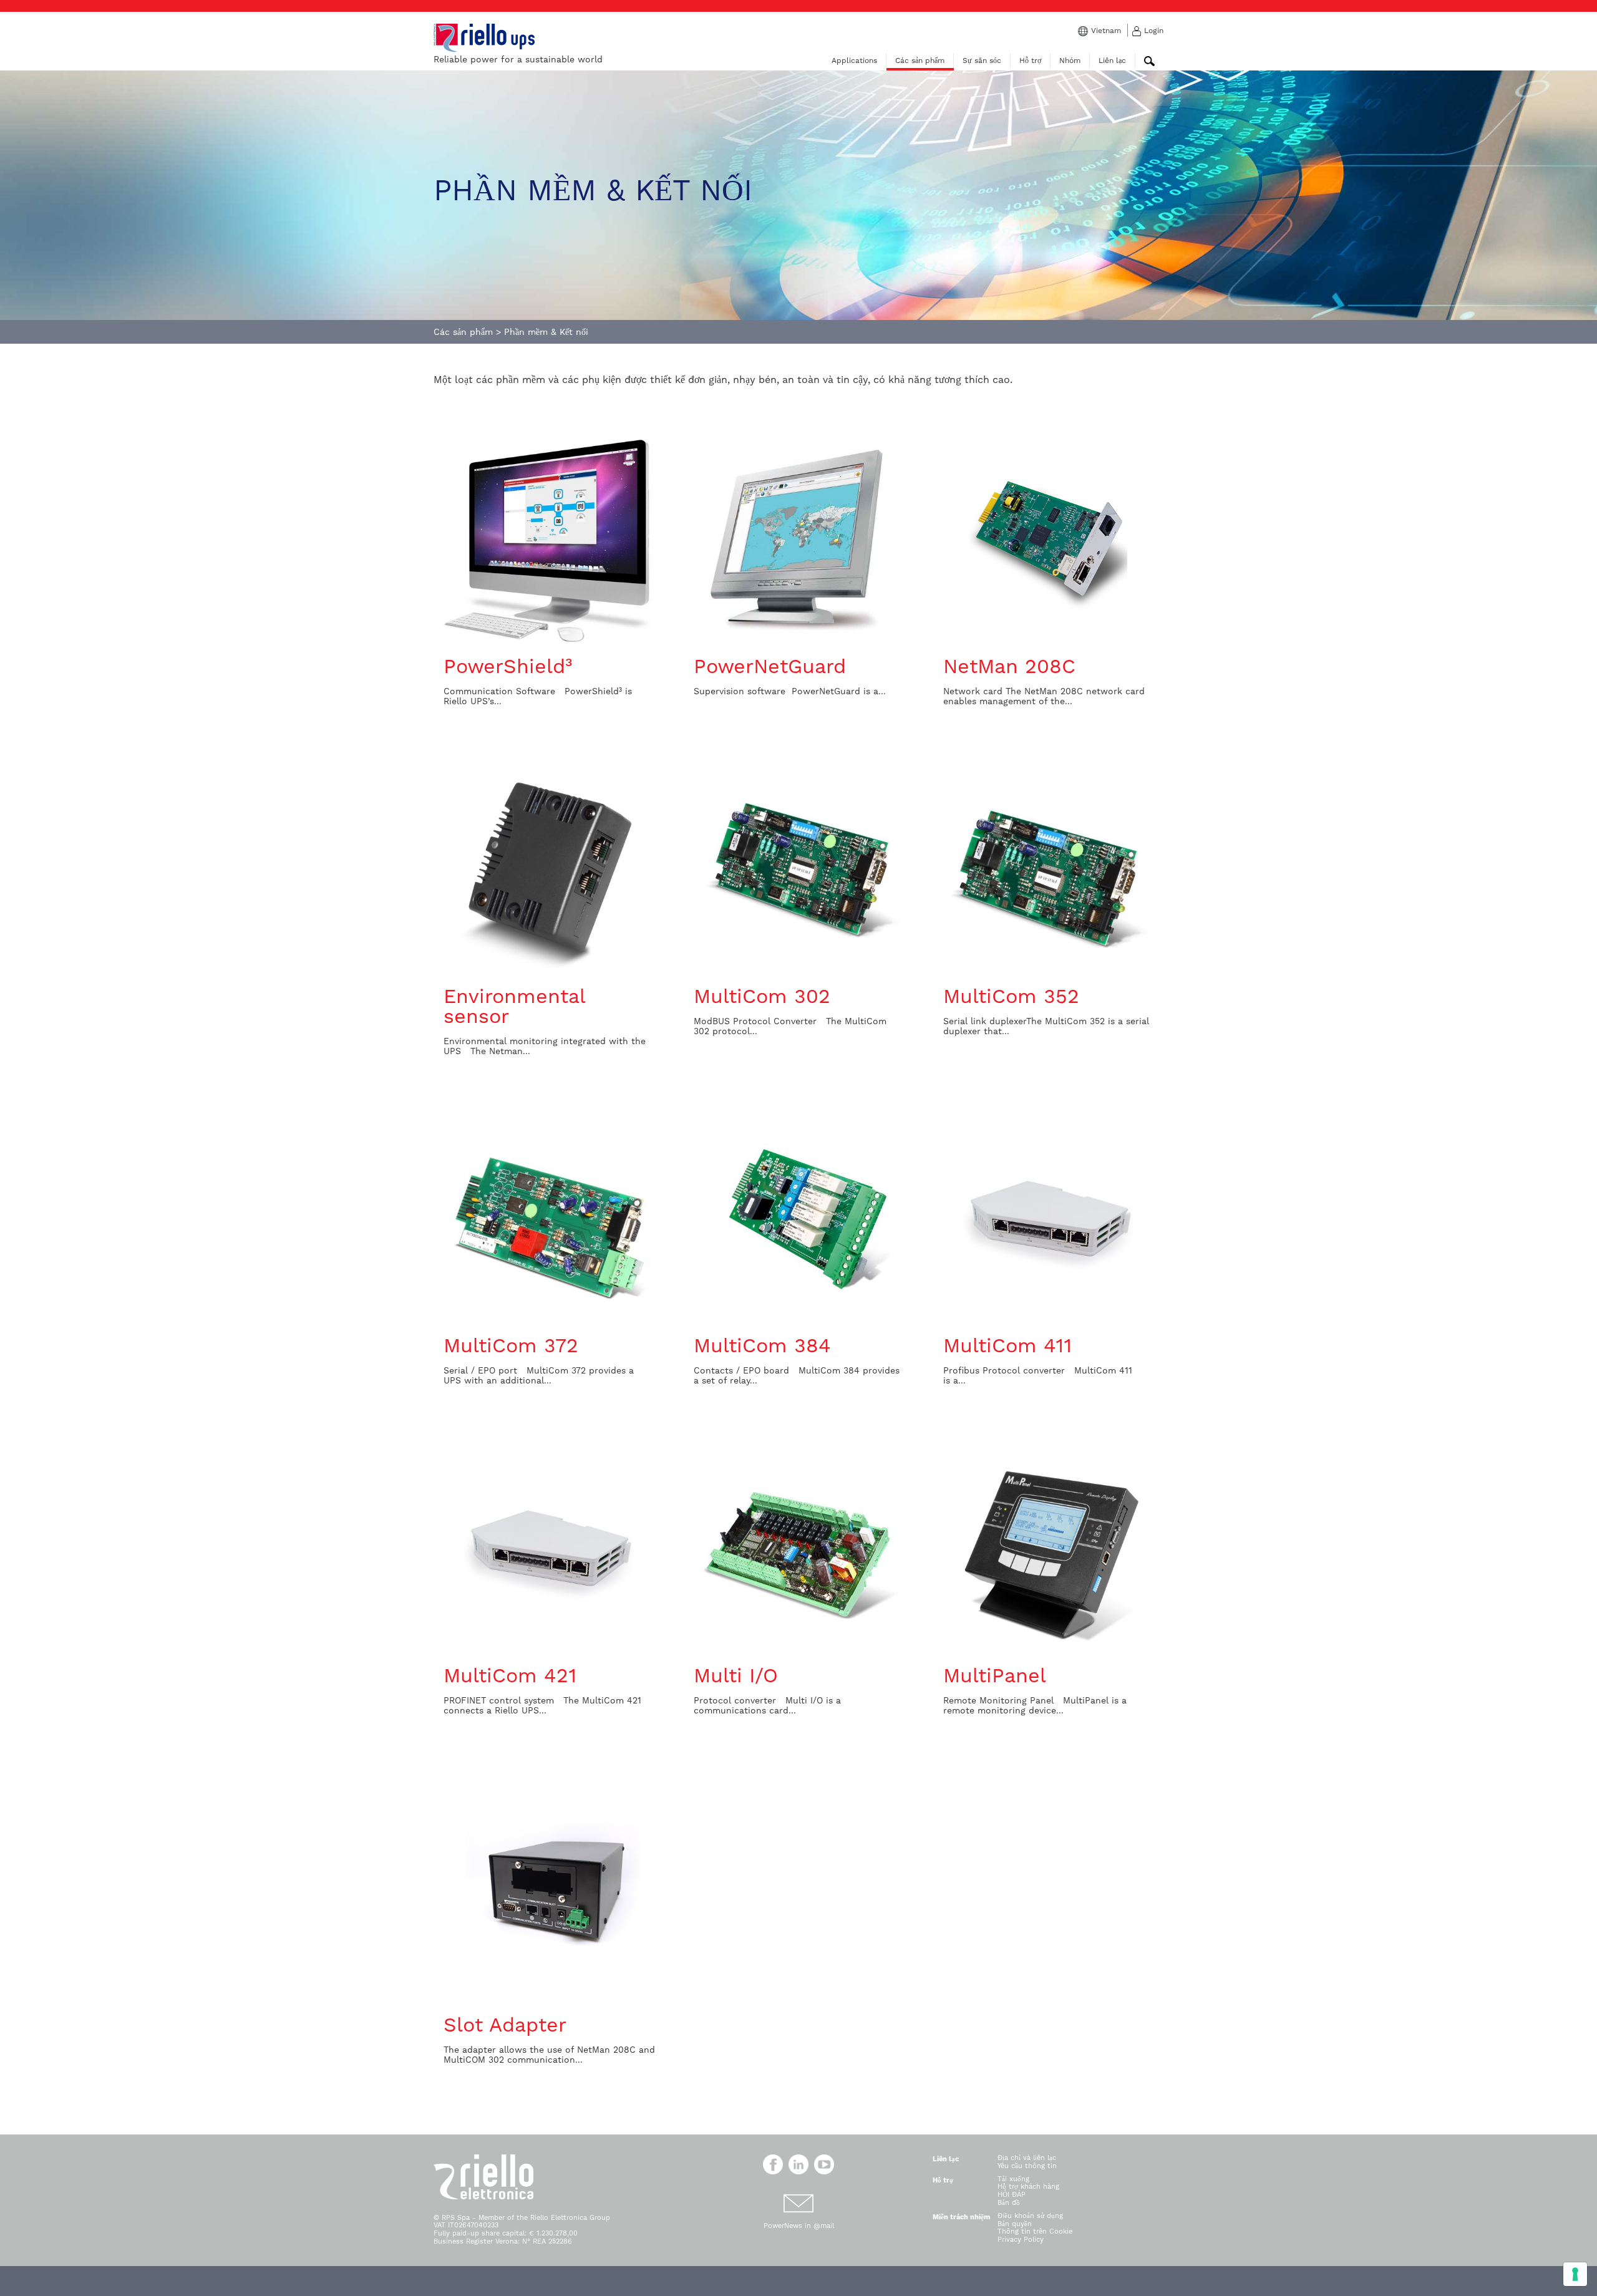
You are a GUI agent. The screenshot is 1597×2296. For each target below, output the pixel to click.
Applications (854, 61)
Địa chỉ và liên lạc (1027, 2158)
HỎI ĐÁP (1012, 2195)
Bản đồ (1009, 2203)
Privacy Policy (1021, 2240)
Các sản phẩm (920, 61)
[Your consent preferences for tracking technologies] (1575, 2274)
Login (1154, 31)
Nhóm (1070, 61)
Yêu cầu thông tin (1027, 2166)
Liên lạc (1112, 61)
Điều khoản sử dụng (1030, 2216)
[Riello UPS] (484, 37)
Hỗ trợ (1030, 61)
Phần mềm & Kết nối (546, 332)
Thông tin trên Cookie (1035, 2231)
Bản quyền (1015, 2224)
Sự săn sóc (982, 61)
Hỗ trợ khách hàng (1028, 2187)
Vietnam (1106, 31)
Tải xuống (1013, 2179)
